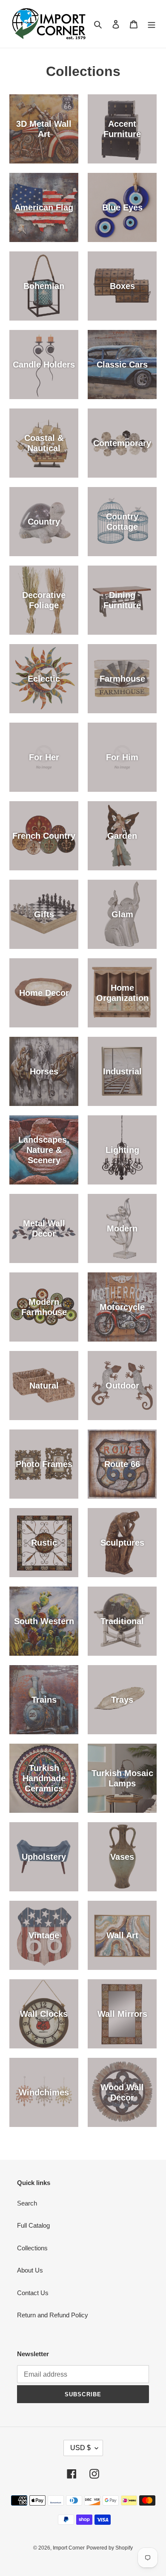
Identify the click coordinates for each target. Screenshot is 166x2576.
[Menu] (152, 24)
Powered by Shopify (110, 2548)
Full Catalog (33, 2225)
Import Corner (69, 2548)
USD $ (80, 2448)
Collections (32, 2248)
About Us (30, 2270)
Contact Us (33, 2293)
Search (27, 2203)
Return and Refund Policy (53, 2315)
